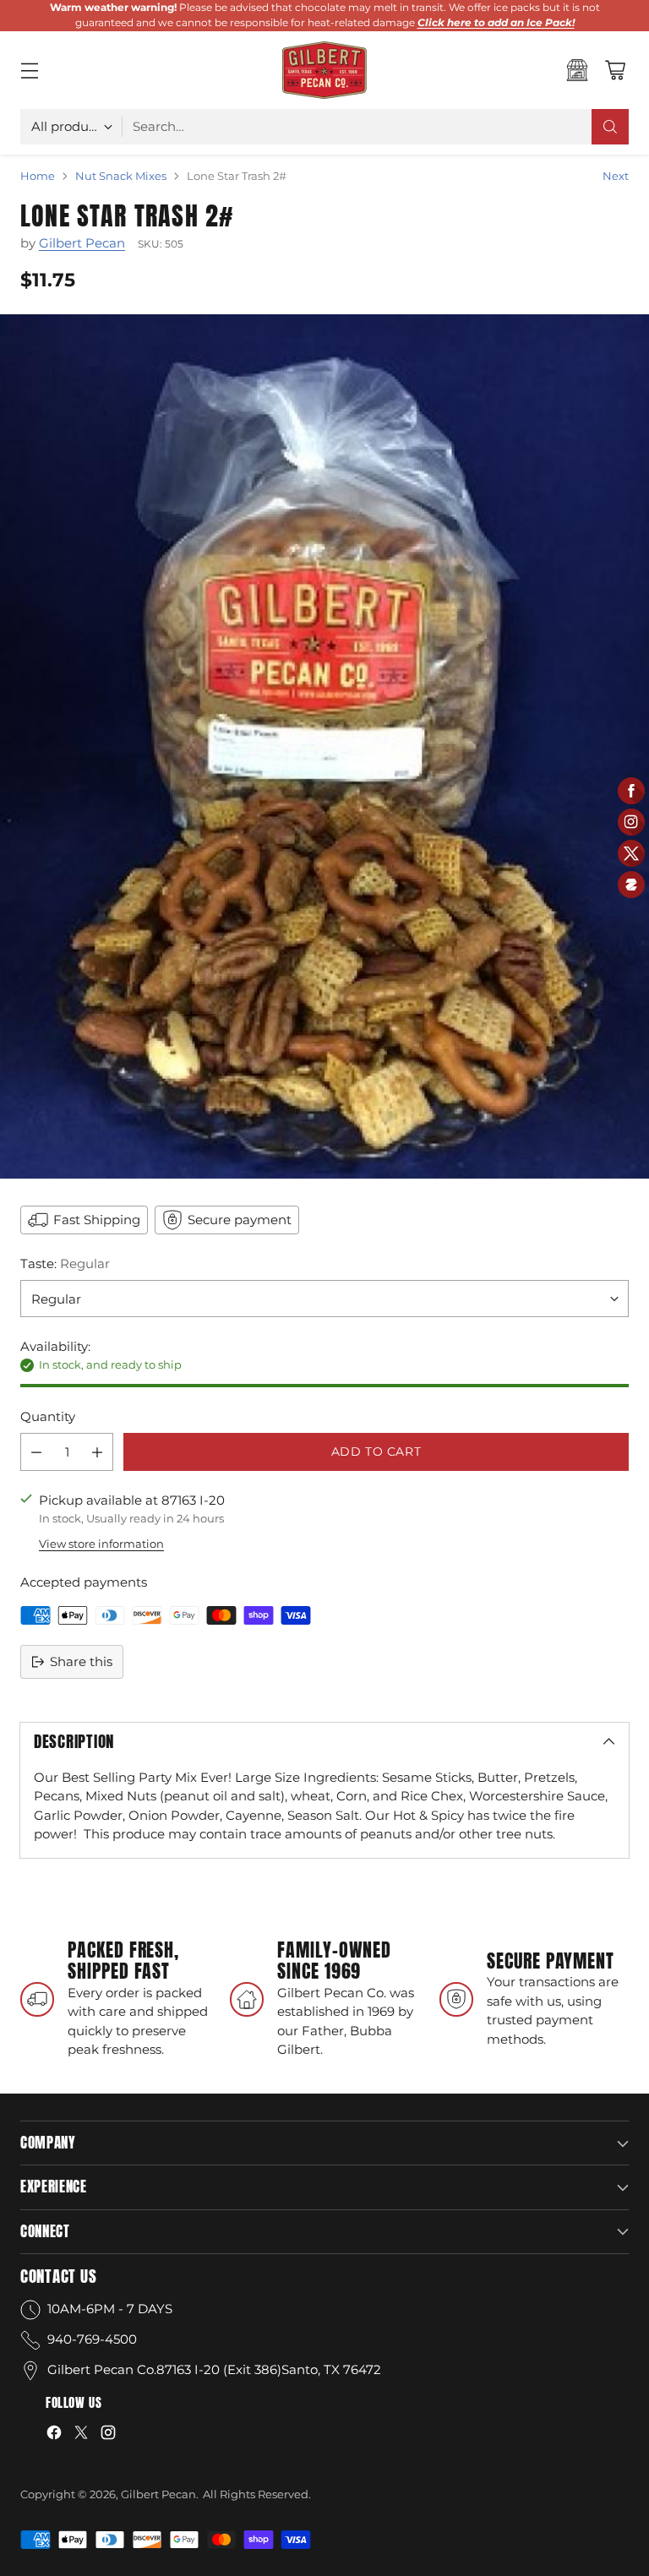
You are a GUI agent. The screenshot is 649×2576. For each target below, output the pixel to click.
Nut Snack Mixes (121, 176)
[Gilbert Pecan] (324, 70)
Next (616, 176)
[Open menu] (29, 70)
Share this (81, 1661)
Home (38, 176)
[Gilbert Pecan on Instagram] (108, 2435)
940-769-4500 (92, 2339)
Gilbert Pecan (82, 243)
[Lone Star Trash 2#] (324, 746)
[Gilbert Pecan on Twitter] (81, 2435)
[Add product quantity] (97, 1452)
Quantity (48, 1416)
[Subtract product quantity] (36, 1452)
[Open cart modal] (615, 70)
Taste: (65, 1263)
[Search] (610, 127)
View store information (101, 1544)
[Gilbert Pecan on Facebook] (54, 2435)
